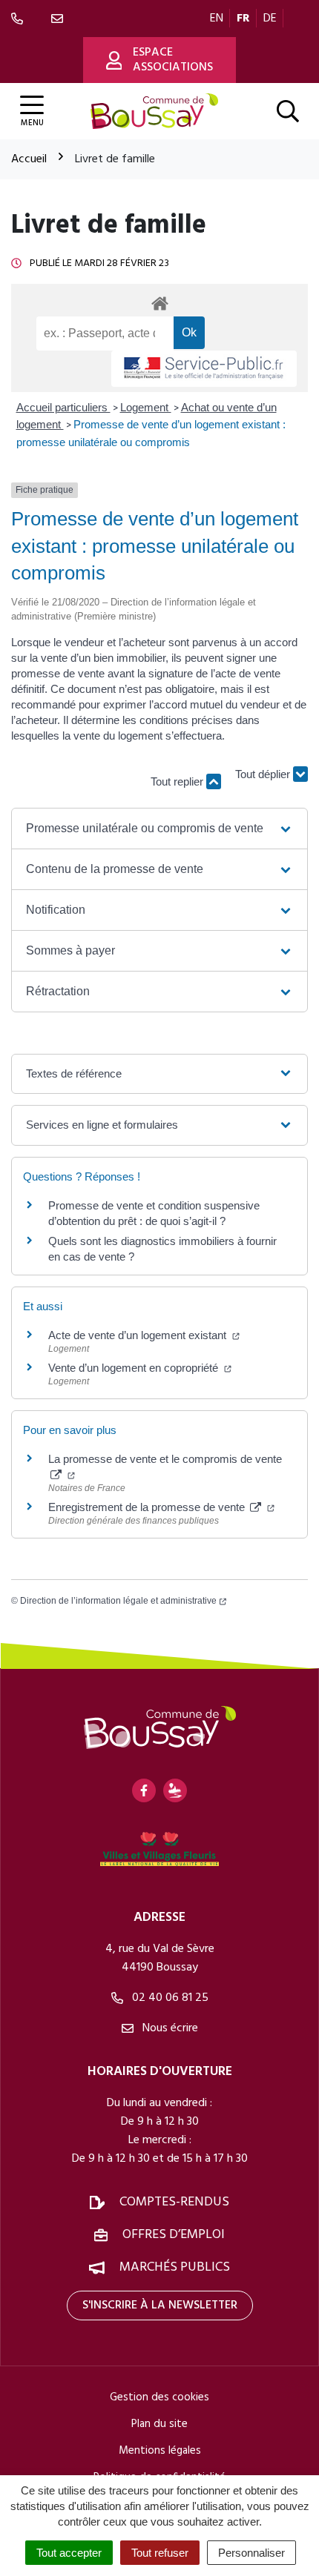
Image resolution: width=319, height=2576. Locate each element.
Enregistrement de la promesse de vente (148, 1507)
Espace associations (173, 60)
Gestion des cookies (159, 2397)
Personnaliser (251, 2553)
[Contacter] (60, 19)
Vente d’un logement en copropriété (135, 1368)
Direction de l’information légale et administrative (118, 1601)
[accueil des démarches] (159, 301)
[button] (159, 829)
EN (217, 19)
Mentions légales (160, 2451)
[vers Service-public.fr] (204, 369)
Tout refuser (160, 2553)
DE (270, 19)
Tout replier (178, 781)
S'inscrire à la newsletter (160, 2306)
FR (243, 19)
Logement (146, 407)
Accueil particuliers (63, 407)
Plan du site (159, 2424)
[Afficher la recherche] (288, 111)
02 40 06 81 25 (169, 1998)
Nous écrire (169, 2028)
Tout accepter (69, 2553)
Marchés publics (175, 2267)
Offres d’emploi (174, 2235)
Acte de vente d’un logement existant (139, 1335)
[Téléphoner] (20, 19)
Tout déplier (264, 776)
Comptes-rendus (174, 2202)
